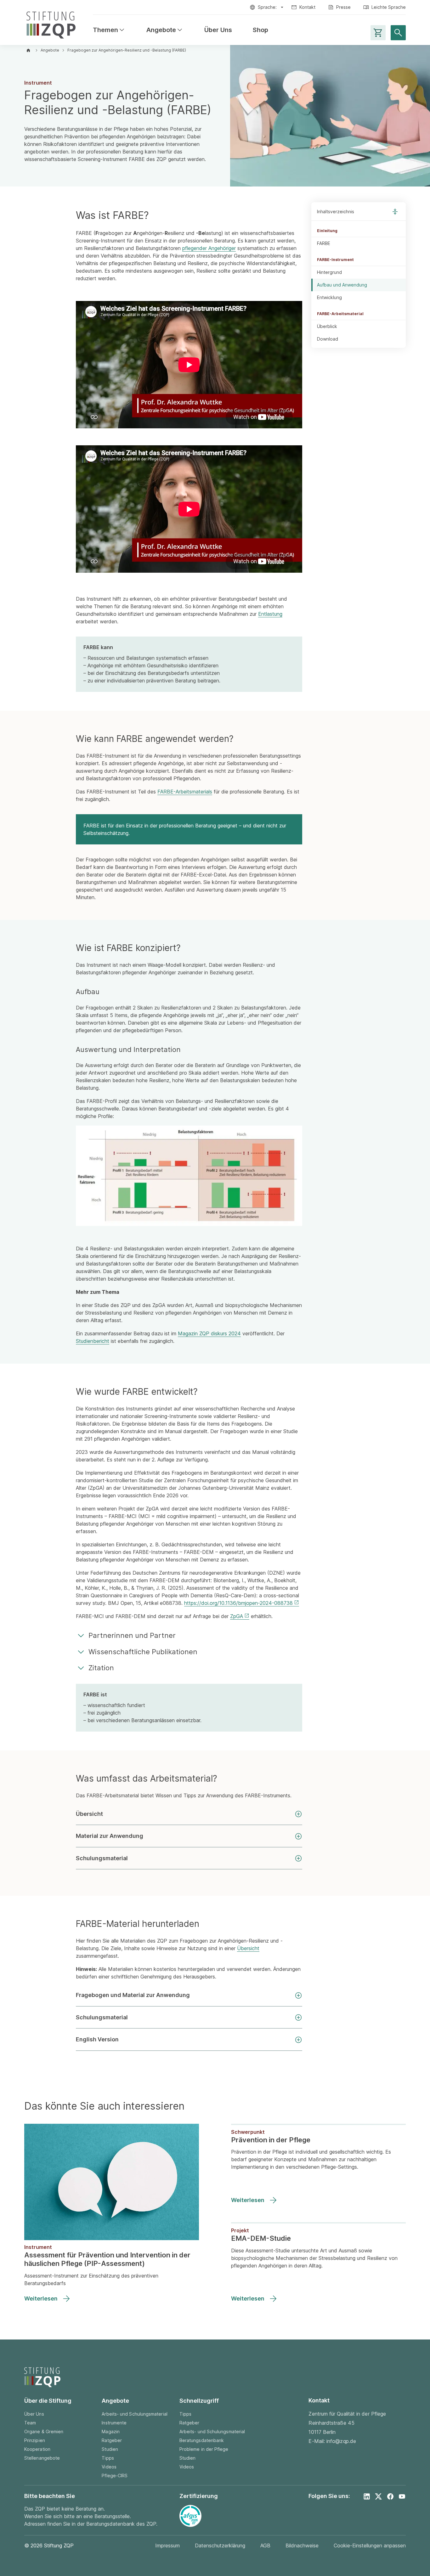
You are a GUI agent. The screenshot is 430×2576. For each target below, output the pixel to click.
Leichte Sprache (389, 7)
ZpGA (237, 1616)
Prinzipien (35, 2440)
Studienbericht (93, 1341)
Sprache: (267, 7)
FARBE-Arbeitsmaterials (185, 792)
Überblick (327, 326)
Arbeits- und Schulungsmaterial (134, 2414)
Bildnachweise (302, 2545)
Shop (260, 30)
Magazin (111, 2431)
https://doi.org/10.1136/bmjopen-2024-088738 (238, 1603)
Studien (110, 2449)
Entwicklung (329, 297)
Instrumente (114, 2423)
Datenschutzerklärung (220, 2545)
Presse (343, 7)
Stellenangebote (42, 2458)
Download (328, 339)
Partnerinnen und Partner (132, 1635)
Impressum (167, 2545)
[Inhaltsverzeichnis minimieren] (395, 212)
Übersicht (89, 1814)
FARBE (324, 243)
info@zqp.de (341, 2441)
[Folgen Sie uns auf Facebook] (390, 2496)
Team (30, 2423)
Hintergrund (329, 272)
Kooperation (37, 2449)
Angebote (165, 30)
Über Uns (218, 30)
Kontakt (307, 7)
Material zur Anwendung (110, 1836)
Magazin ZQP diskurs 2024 (209, 1333)
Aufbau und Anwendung (342, 285)
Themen (109, 30)
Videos (109, 2467)
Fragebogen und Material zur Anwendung (133, 1995)
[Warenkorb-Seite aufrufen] (378, 33)
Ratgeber (112, 2440)
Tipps (108, 2458)
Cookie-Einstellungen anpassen (370, 2545)
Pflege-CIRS (115, 2476)
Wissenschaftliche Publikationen (143, 1652)
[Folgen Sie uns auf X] (378, 2496)
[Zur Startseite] (51, 24)
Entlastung (270, 614)
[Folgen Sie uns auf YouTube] (402, 2496)
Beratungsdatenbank (202, 2440)
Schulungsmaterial (102, 1858)
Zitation (101, 1668)
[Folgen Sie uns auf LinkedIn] (367, 2496)
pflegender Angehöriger (209, 248)
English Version (97, 2039)
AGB (265, 2545)
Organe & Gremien (44, 2431)
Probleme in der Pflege (204, 2449)
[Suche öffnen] (398, 33)
